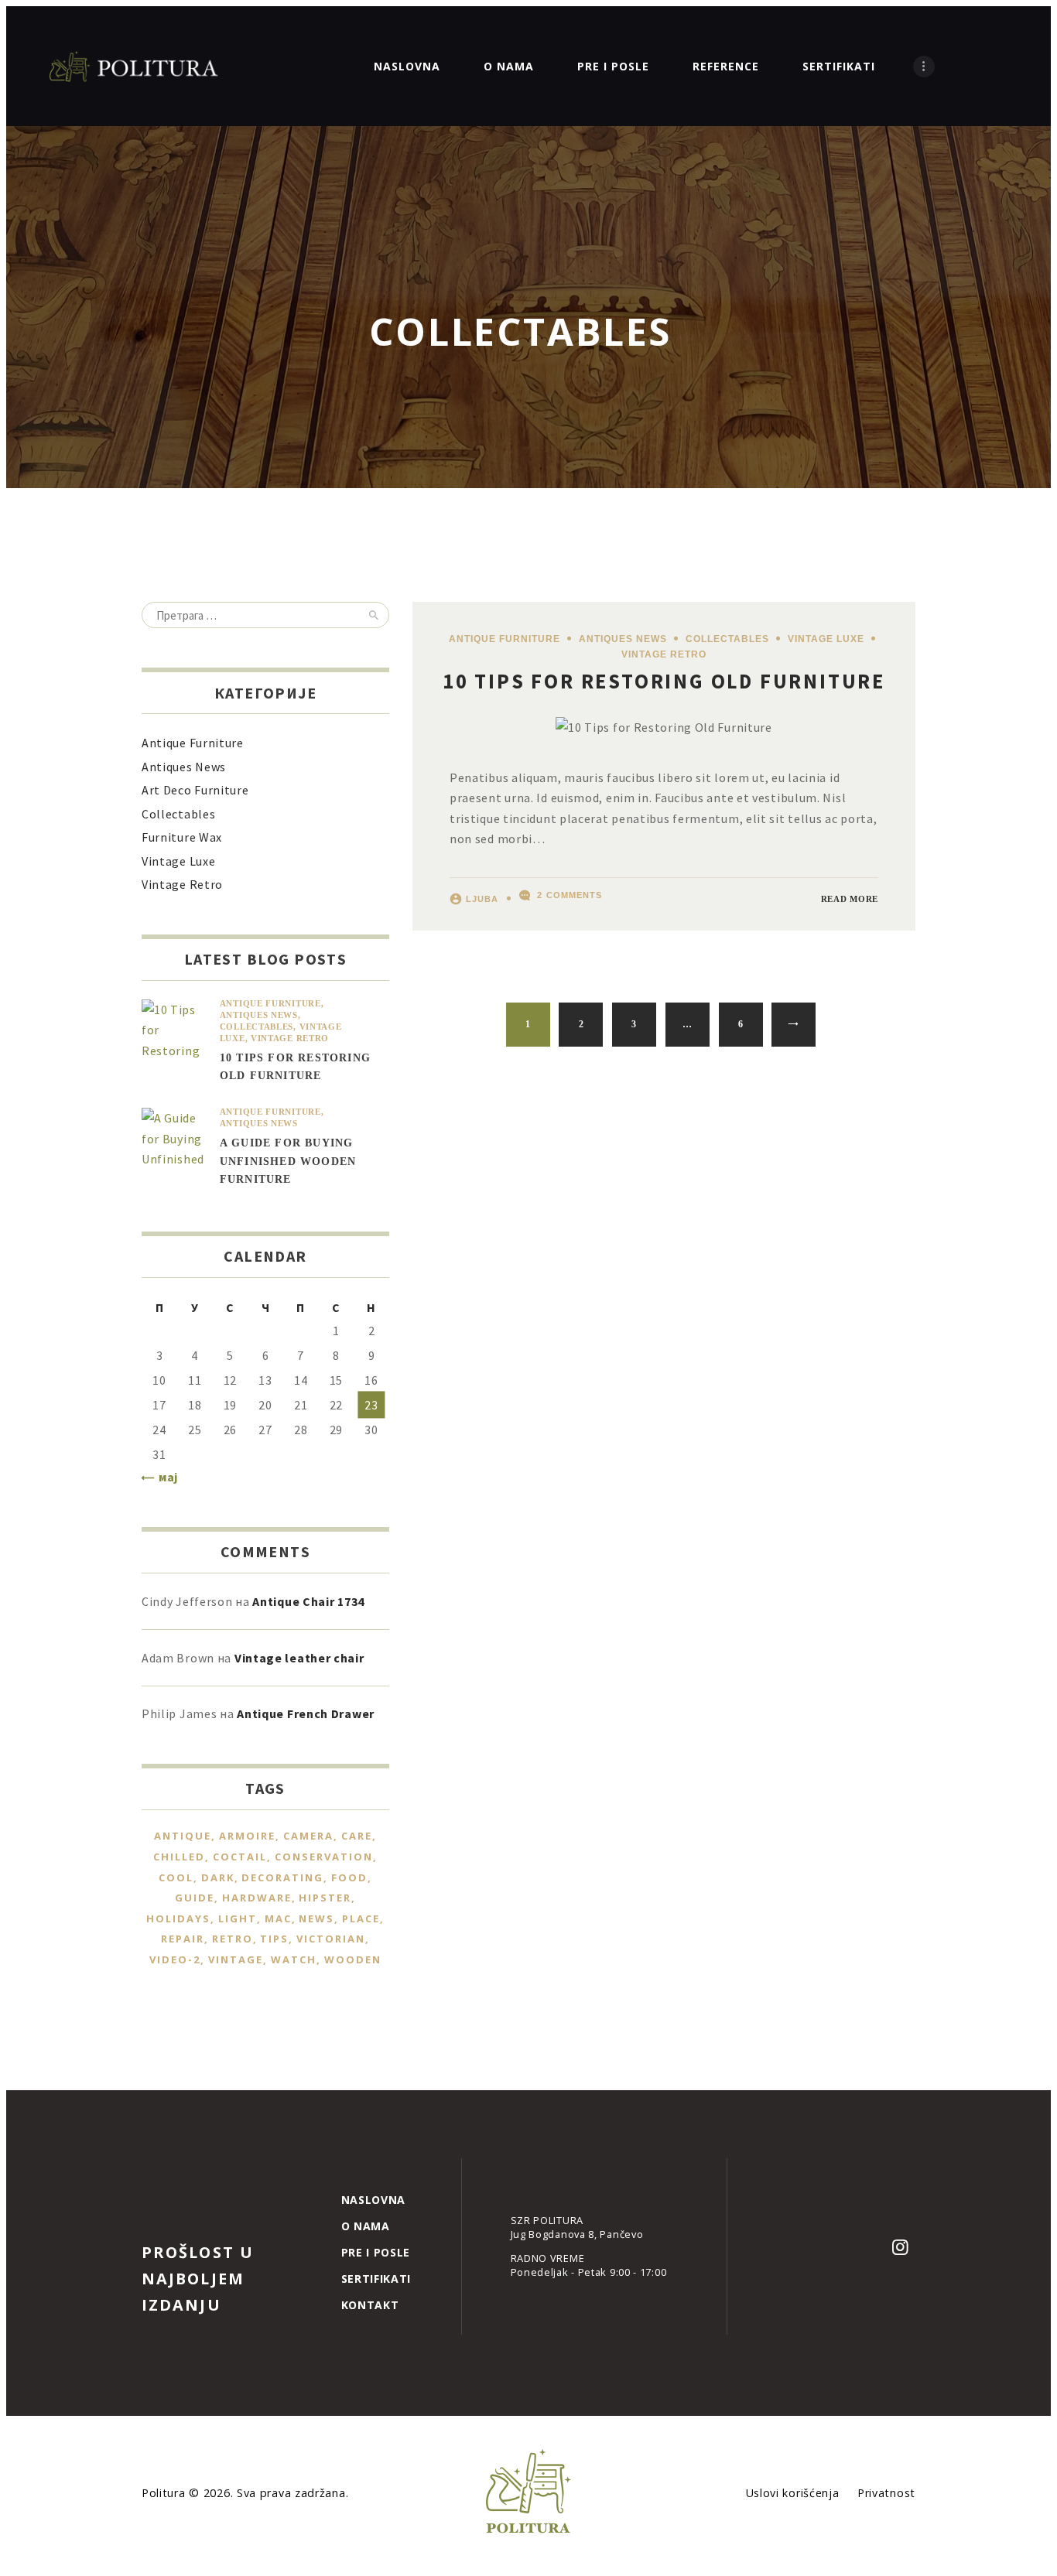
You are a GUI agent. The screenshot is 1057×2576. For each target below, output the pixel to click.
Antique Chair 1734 (308, 1601)
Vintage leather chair (299, 1658)
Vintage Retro (664, 654)
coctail (240, 1857)
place (361, 1918)
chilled (179, 1857)
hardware (257, 1898)
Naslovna (374, 2200)
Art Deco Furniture (195, 790)
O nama (366, 2226)
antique (183, 1836)
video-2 (175, 1959)
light (238, 1918)
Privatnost (886, 2493)
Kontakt (370, 2305)
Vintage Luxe (826, 639)
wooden (353, 1959)
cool (176, 1877)
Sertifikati (376, 2279)
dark (218, 1877)
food (349, 1877)
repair (183, 1939)
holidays (178, 1918)
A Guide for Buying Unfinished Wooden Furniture (288, 1161)
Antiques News (623, 639)
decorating (282, 1877)
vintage (236, 1959)
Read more (850, 899)
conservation (324, 1857)
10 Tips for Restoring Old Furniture (664, 681)
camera (308, 1836)
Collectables (727, 639)
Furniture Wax (182, 837)
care (357, 1836)
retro (233, 1939)
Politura (165, 2493)
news (316, 1918)
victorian (331, 1939)
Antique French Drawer (306, 1713)
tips (274, 1939)
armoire (247, 1836)
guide (195, 1898)
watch (294, 1959)
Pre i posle (376, 2252)
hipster (325, 1898)
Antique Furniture (505, 639)
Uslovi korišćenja (793, 2493)
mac (278, 1918)
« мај (164, 1477)
